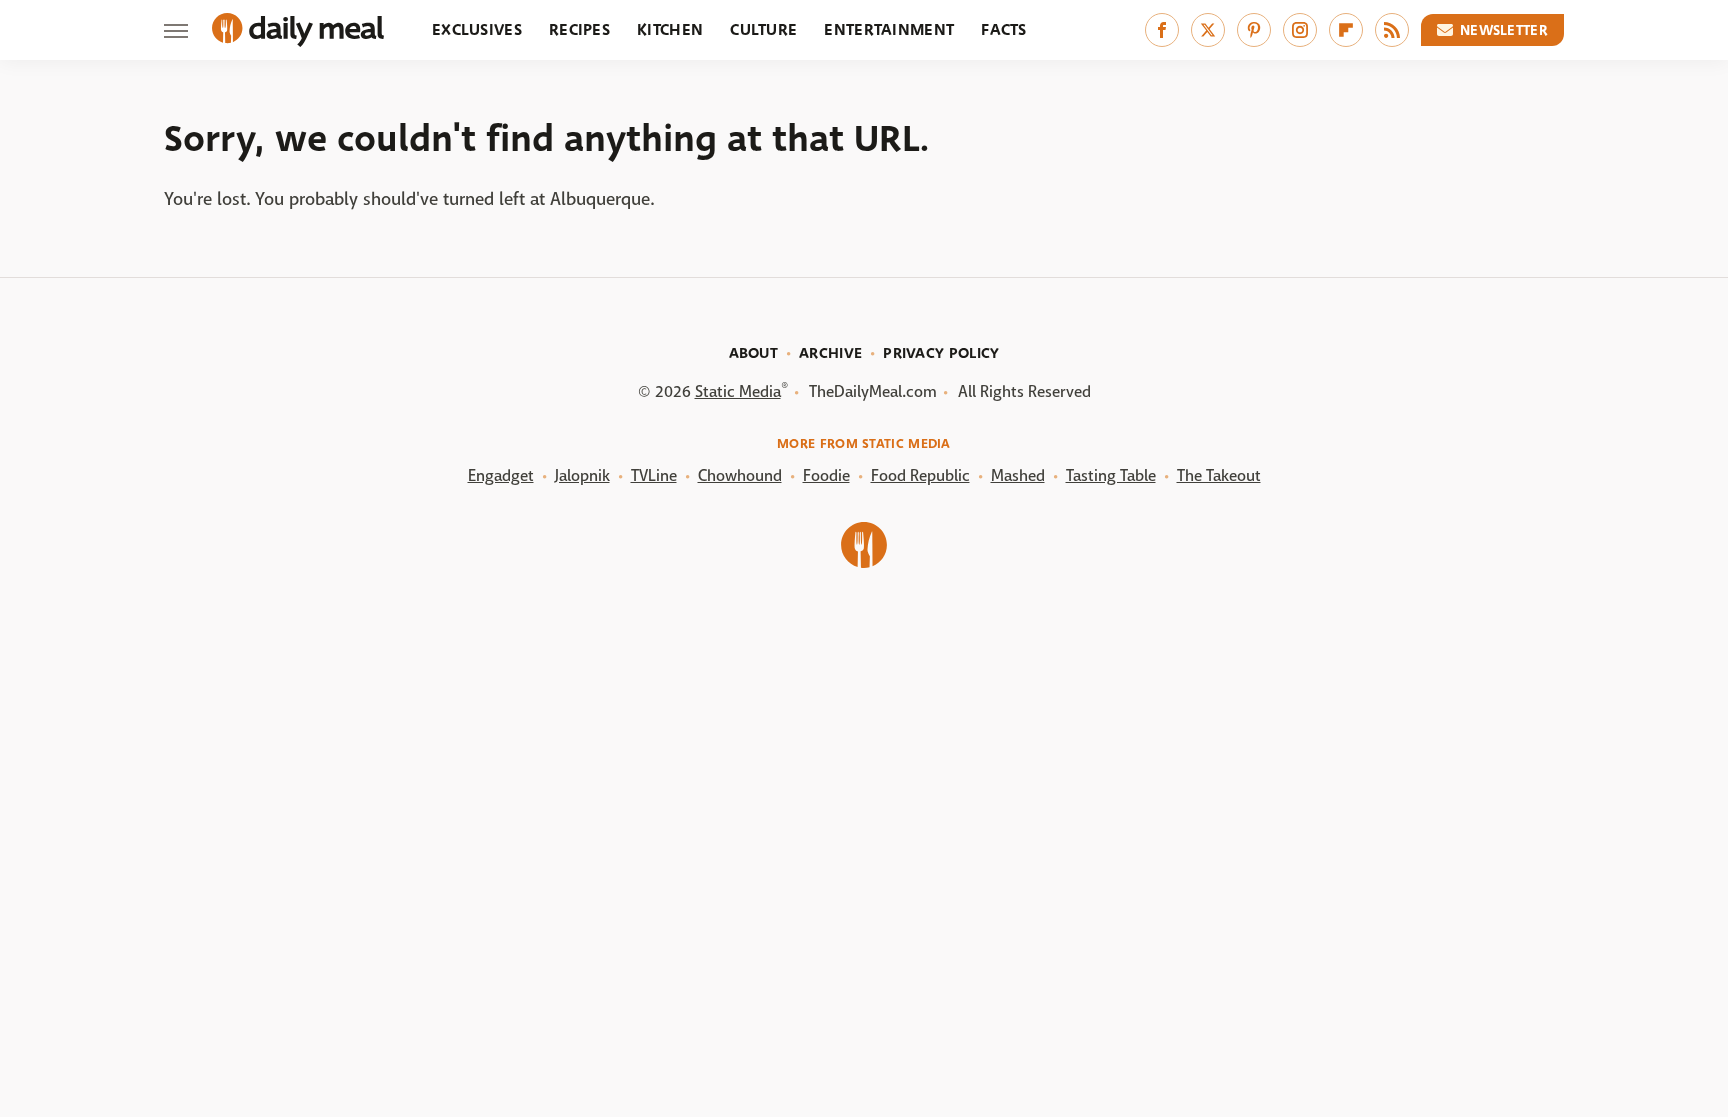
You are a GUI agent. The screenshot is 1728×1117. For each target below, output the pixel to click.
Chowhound (740, 475)
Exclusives (477, 29)
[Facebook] (1162, 30)
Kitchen (670, 29)
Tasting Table (1111, 475)
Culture (763, 29)
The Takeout (1219, 475)
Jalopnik (582, 475)
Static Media (738, 391)
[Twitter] (1208, 30)
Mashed (1018, 475)
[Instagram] (1300, 30)
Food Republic (920, 475)
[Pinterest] (1254, 30)
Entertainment (889, 29)
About (754, 353)
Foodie (826, 475)
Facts (1004, 29)
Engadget (501, 475)
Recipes (579, 29)
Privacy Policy (941, 353)
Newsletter (1504, 30)
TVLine (654, 475)
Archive (830, 353)
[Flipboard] (1346, 30)
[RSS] (1392, 30)
